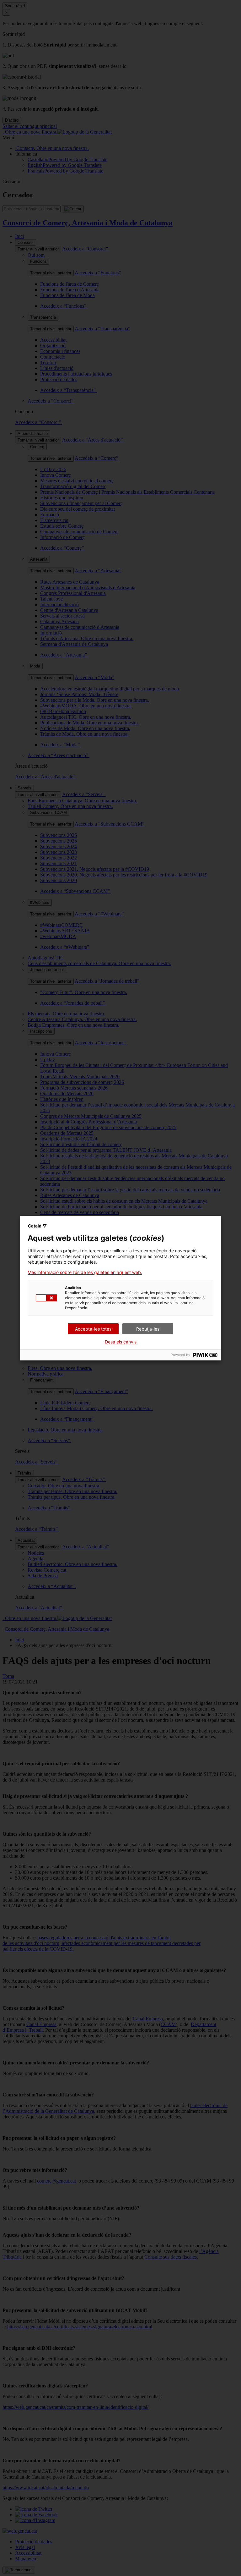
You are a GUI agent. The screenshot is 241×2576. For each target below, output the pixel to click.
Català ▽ (37, 1226)
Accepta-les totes (93, 1329)
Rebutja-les (148, 1329)
